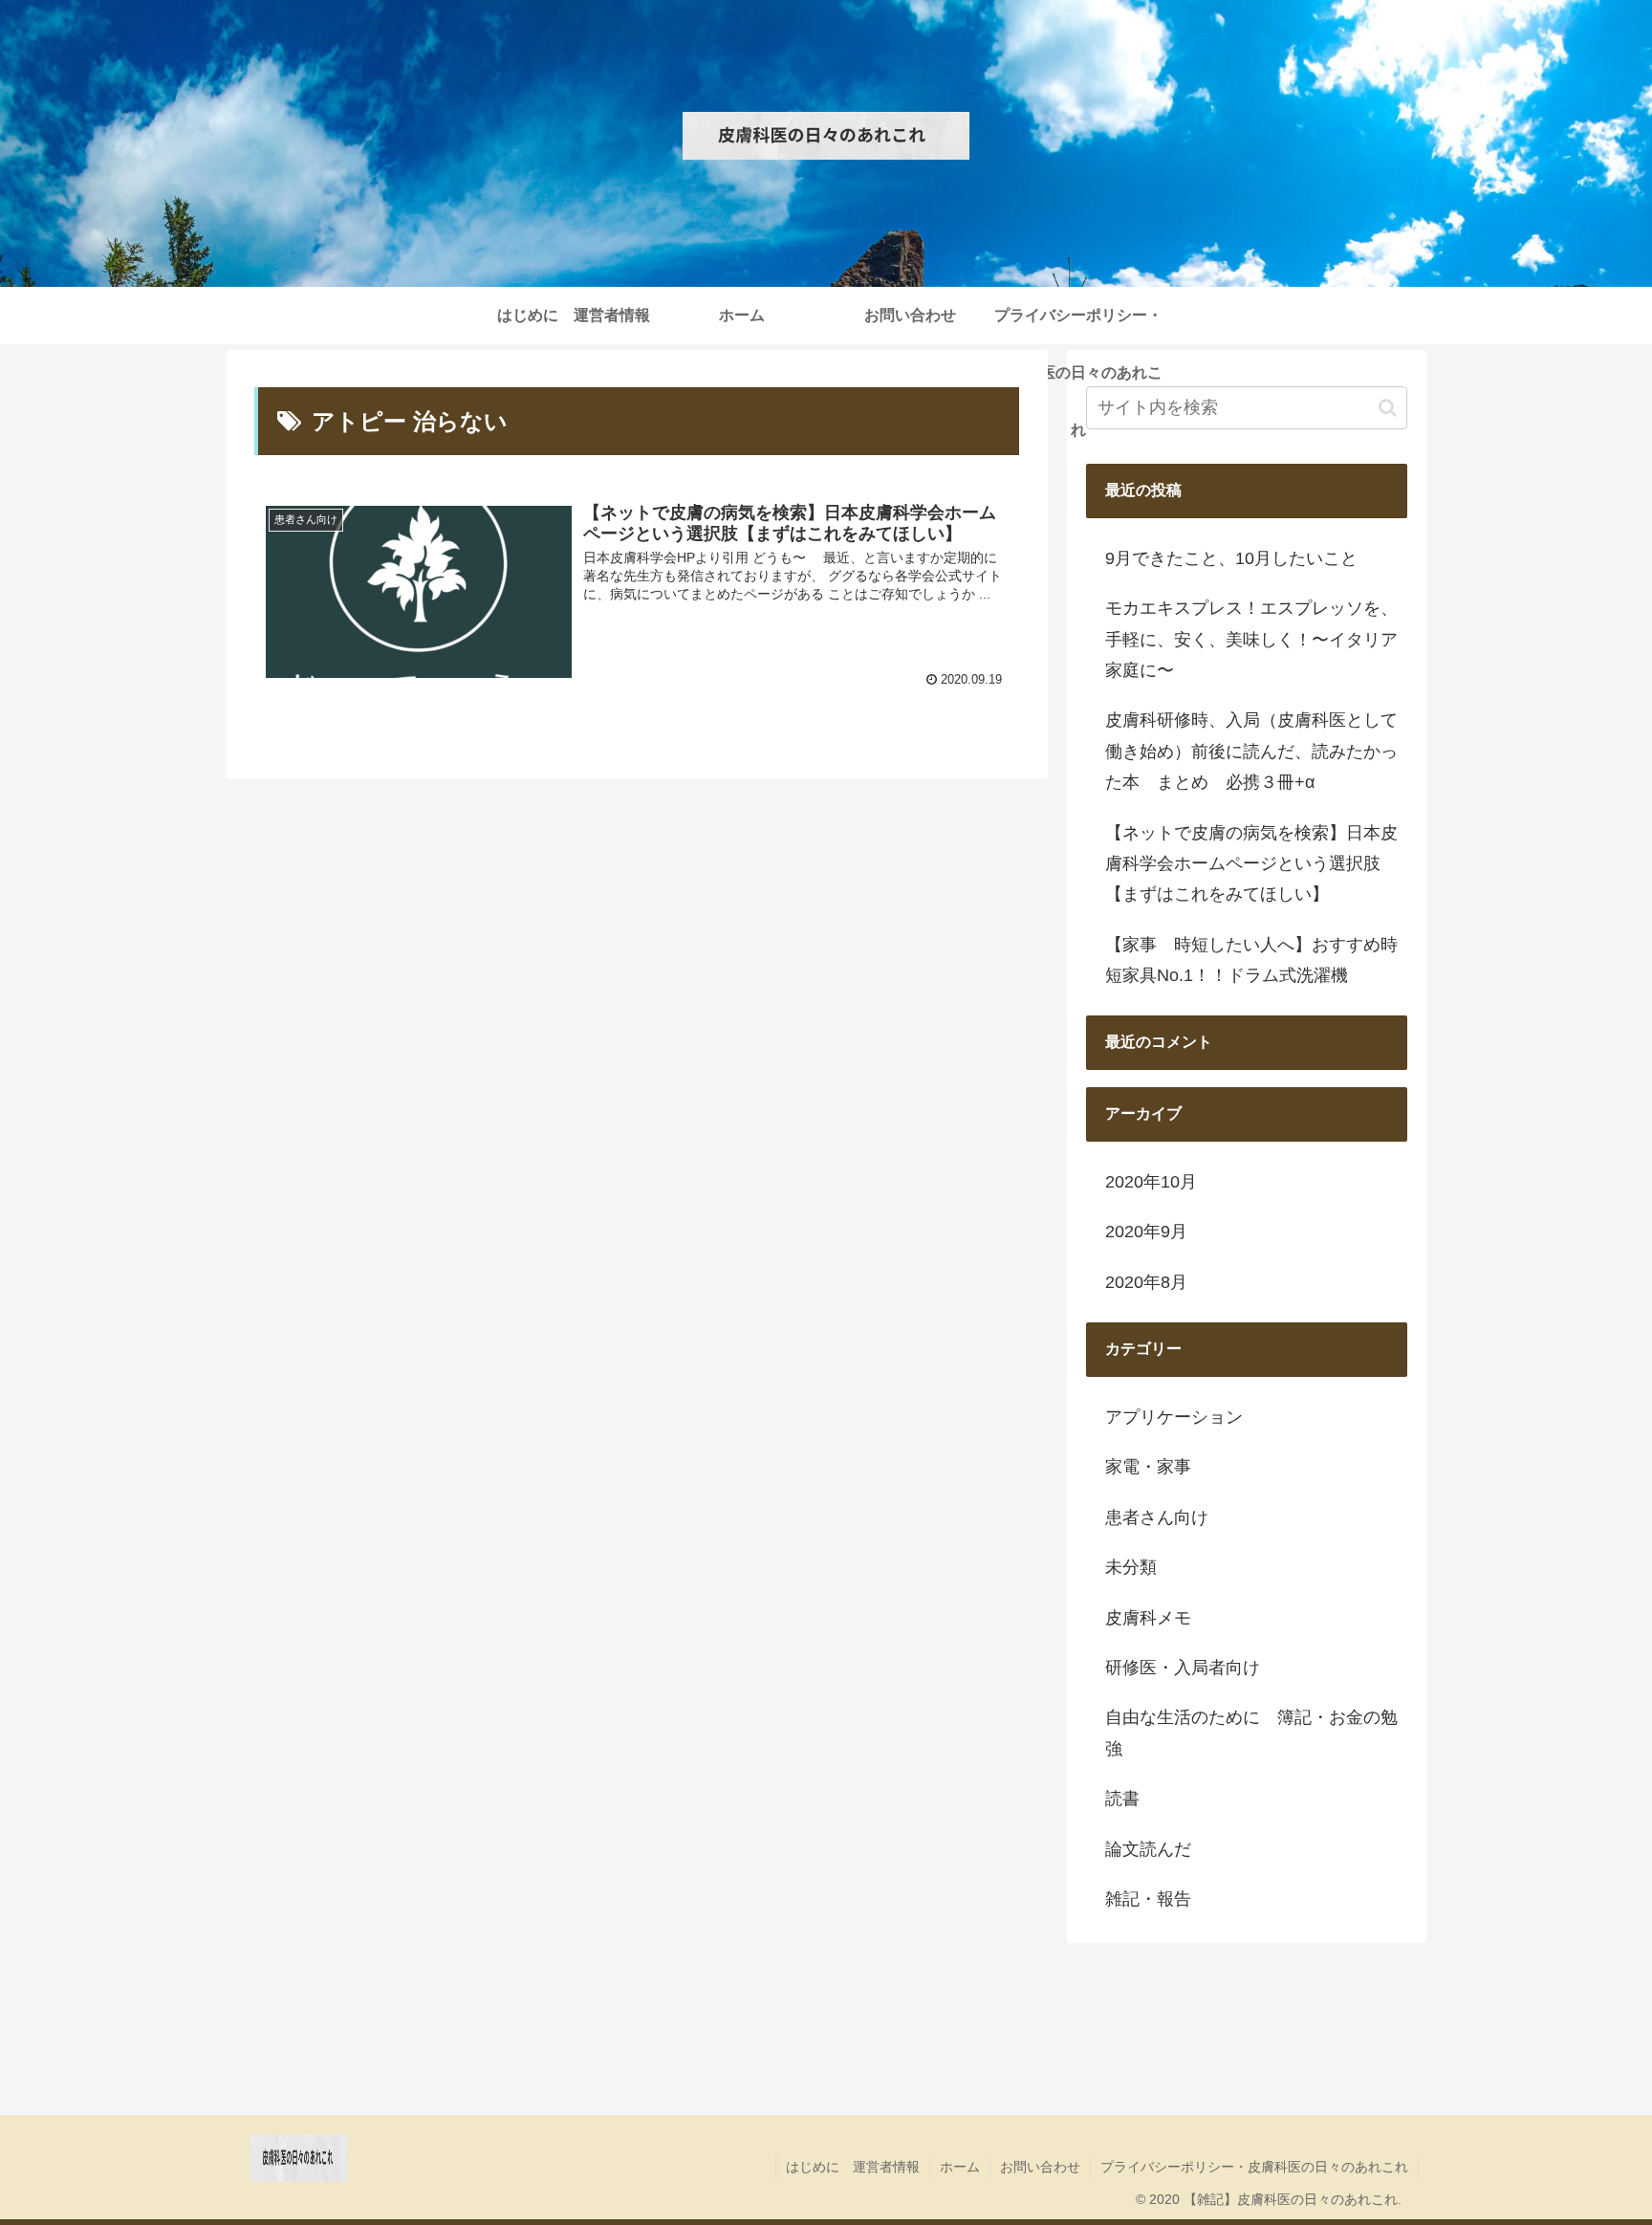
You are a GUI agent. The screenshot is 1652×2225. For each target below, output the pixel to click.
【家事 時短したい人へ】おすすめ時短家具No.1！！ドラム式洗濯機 (1251, 960)
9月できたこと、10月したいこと (1231, 558)
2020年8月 (1146, 1282)
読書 (1122, 1799)
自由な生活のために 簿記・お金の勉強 (1251, 1733)
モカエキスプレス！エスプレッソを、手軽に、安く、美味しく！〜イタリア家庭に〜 (1251, 639)
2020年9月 (1146, 1232)
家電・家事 (1148, 1467)
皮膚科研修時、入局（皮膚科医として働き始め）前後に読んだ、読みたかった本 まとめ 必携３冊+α (1251, 751)
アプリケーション (1174, 1417)
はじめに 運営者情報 (853, 2167)
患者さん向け (1157, 1517)
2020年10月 (1151, 1182)
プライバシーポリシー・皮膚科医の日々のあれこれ (1254, 2167)
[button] (1388, 408)
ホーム (960, 2167)
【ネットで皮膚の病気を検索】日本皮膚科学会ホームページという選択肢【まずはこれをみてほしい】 (1251, 864)
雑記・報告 (1148, 1899)
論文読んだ (1148, 1849)
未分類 (1131, 1567)
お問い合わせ (1040, 2167)
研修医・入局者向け (1183, 1668)
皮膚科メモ (1148, 1618)
